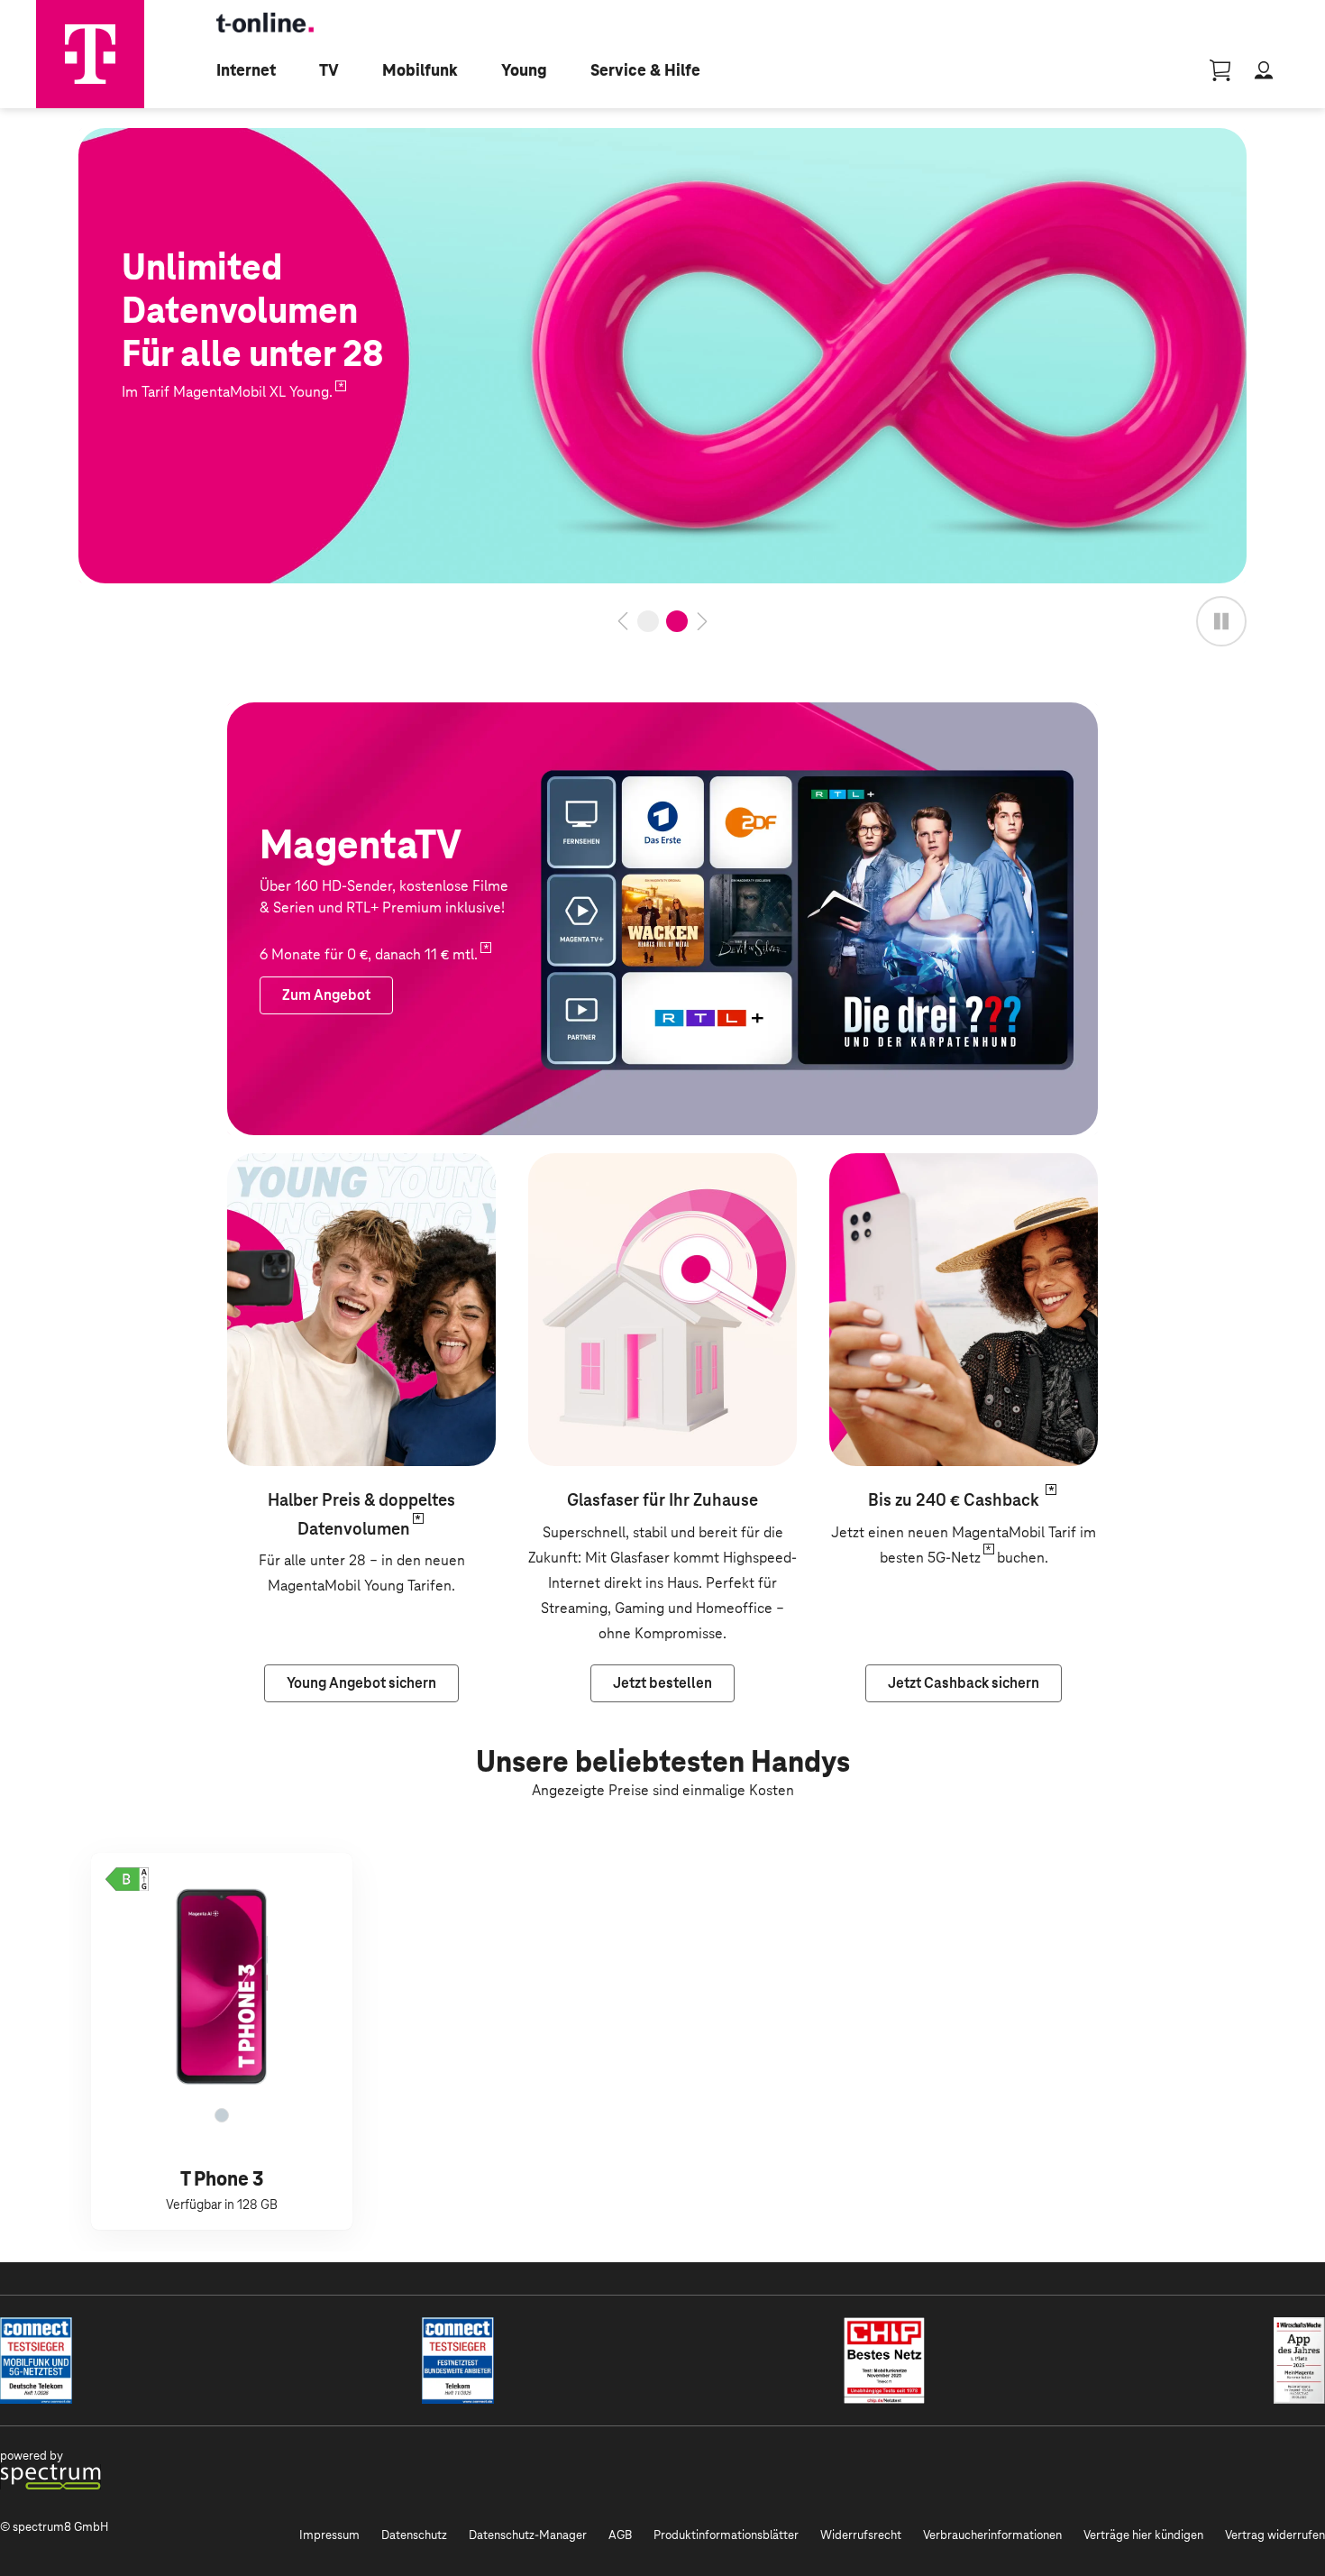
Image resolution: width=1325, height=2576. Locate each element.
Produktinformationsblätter (726, 2535)
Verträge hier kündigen (1143, 2535)
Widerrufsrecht (861, 2535)
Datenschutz (414, 2535)
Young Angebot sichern (302, 1165)
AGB (620, 2535)
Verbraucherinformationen (992, 2535)
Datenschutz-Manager (528, 2535)
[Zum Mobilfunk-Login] (1264, 70)
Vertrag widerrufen (1275, 2535)
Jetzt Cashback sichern (904, 1165)
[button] (127, 1879)
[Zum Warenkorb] (1220, 70)
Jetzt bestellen (127, 140)
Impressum (329, 2535)
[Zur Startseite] (90, 54)
